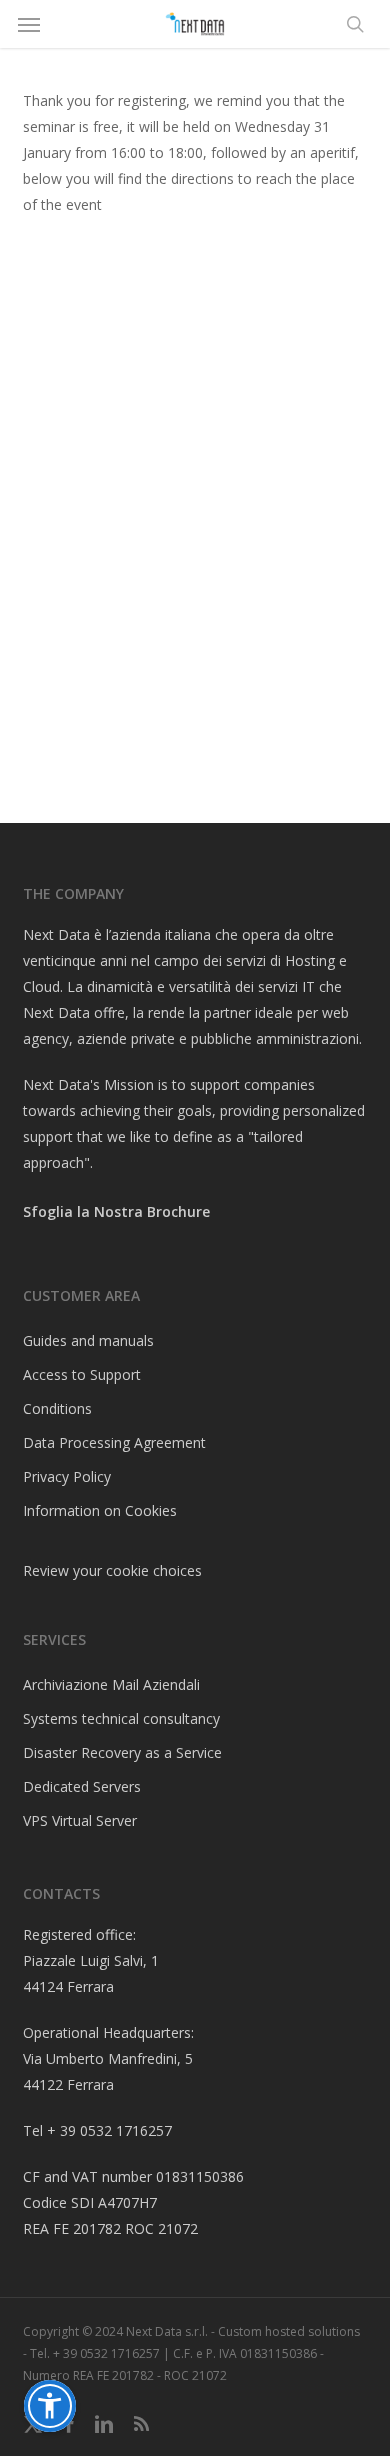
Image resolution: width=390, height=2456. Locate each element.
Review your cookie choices (112, 1570)
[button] (29, 24)
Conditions (57, 1408)
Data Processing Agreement (114, 1442)
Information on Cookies (100, 1510)
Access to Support (82, 1374)
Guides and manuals (88, 1340)
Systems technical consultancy (121, 1718)
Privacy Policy (67, 1476)
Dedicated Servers (82, 1786)
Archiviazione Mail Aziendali (111, 1684)
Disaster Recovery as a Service (122, 1752)
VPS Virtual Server (80, 1820)
